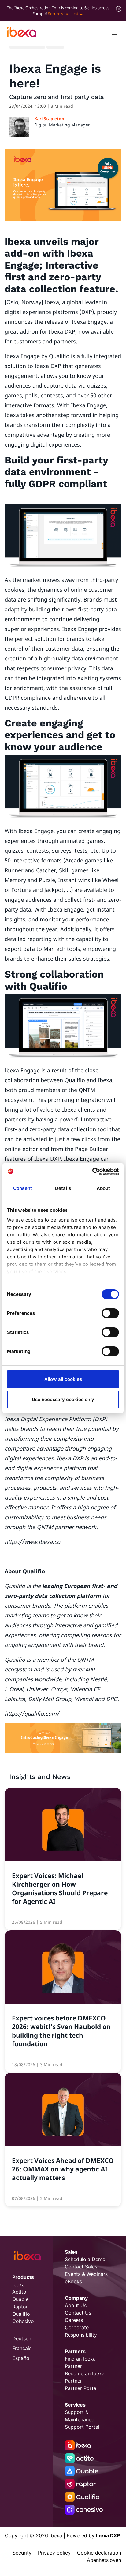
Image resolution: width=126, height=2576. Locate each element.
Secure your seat (63, 14)
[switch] (110, 1313)
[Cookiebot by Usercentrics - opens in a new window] (92, 1172)
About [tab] (104, 1188)
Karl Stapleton (49, 119)
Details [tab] (63, 1188)
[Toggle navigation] (114, 34)
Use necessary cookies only (63, 1399)
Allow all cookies (63, 1379)
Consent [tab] (23, 1188)
